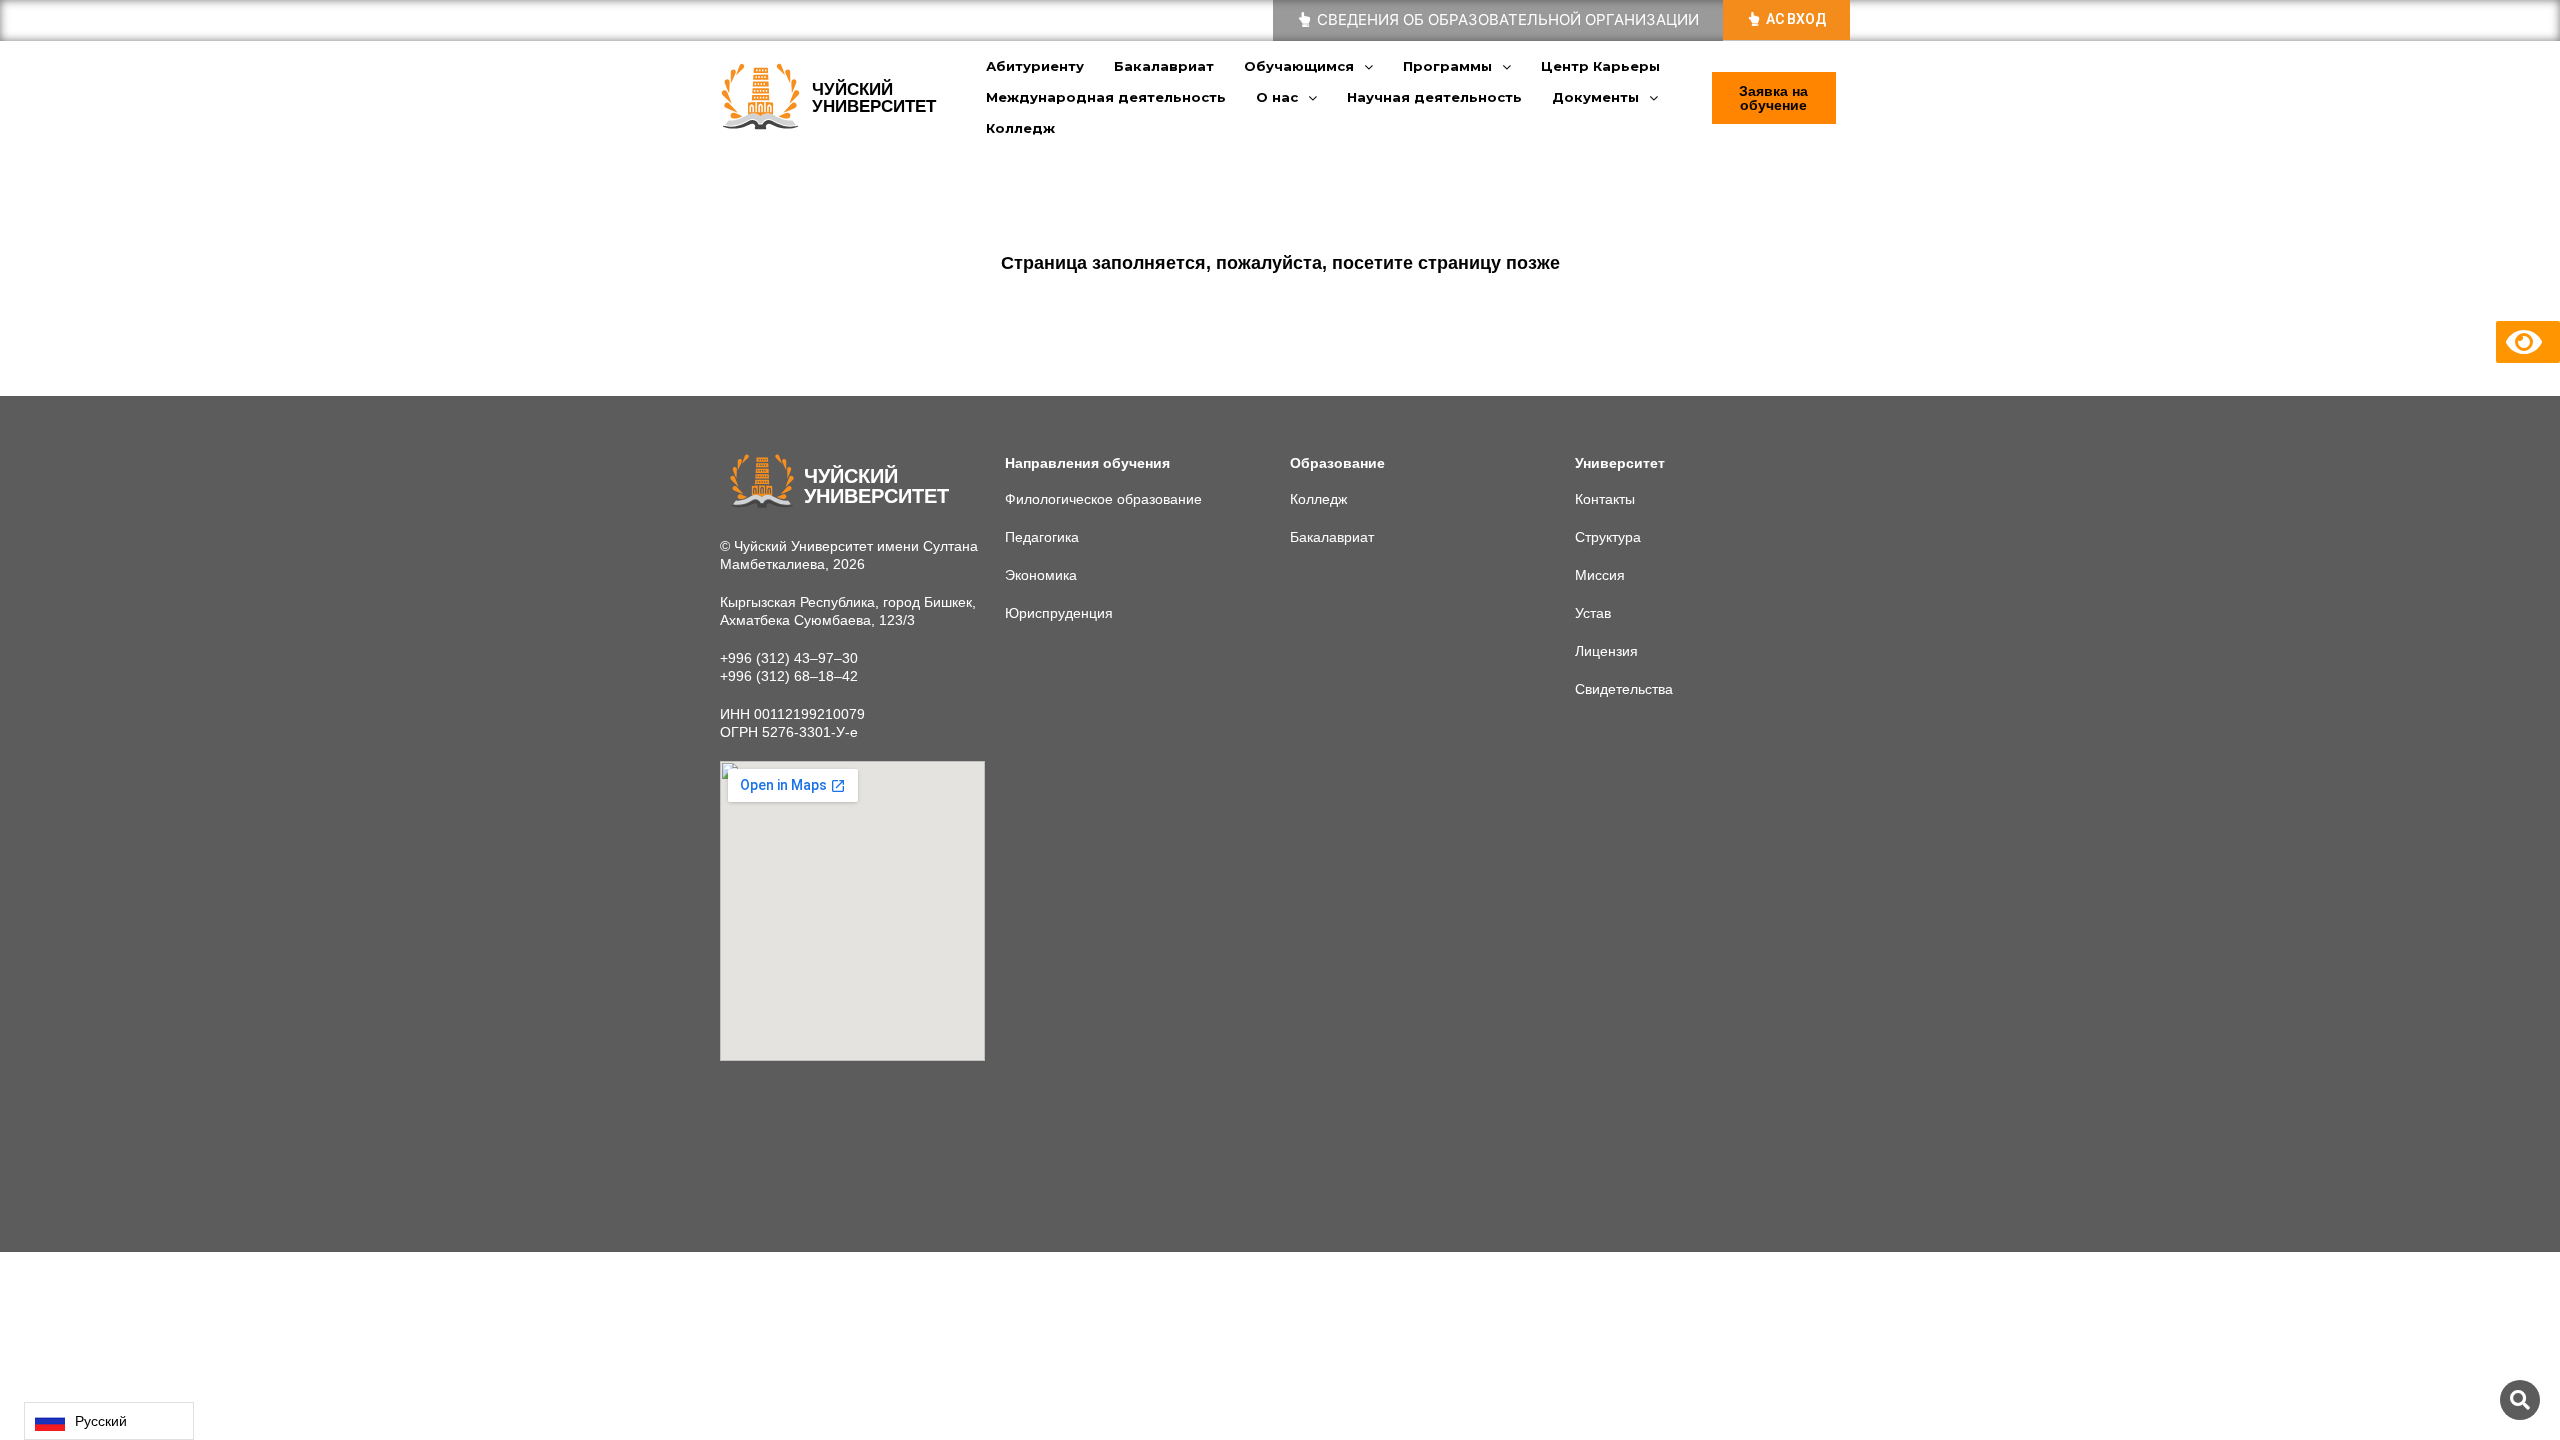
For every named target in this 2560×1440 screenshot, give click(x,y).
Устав (1593, 613)
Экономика (1041, 575)
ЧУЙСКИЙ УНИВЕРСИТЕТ (874, 98)
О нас (1277, 97)
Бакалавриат (1164, 66)
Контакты (1605, 499)
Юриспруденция (1059, 613)
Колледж (1020, 128)
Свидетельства (1624, 689)
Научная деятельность (1434, 97)
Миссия (1600, 575)
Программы (1447, 66)
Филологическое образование (1103, 499)
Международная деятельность (1106, 97)
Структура (1608, 537)
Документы (1595, 97)
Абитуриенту (1035, 66)
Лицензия (1606, 651)
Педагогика (1042, 537)
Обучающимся (1299, 66)
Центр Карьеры (1600, 66)
